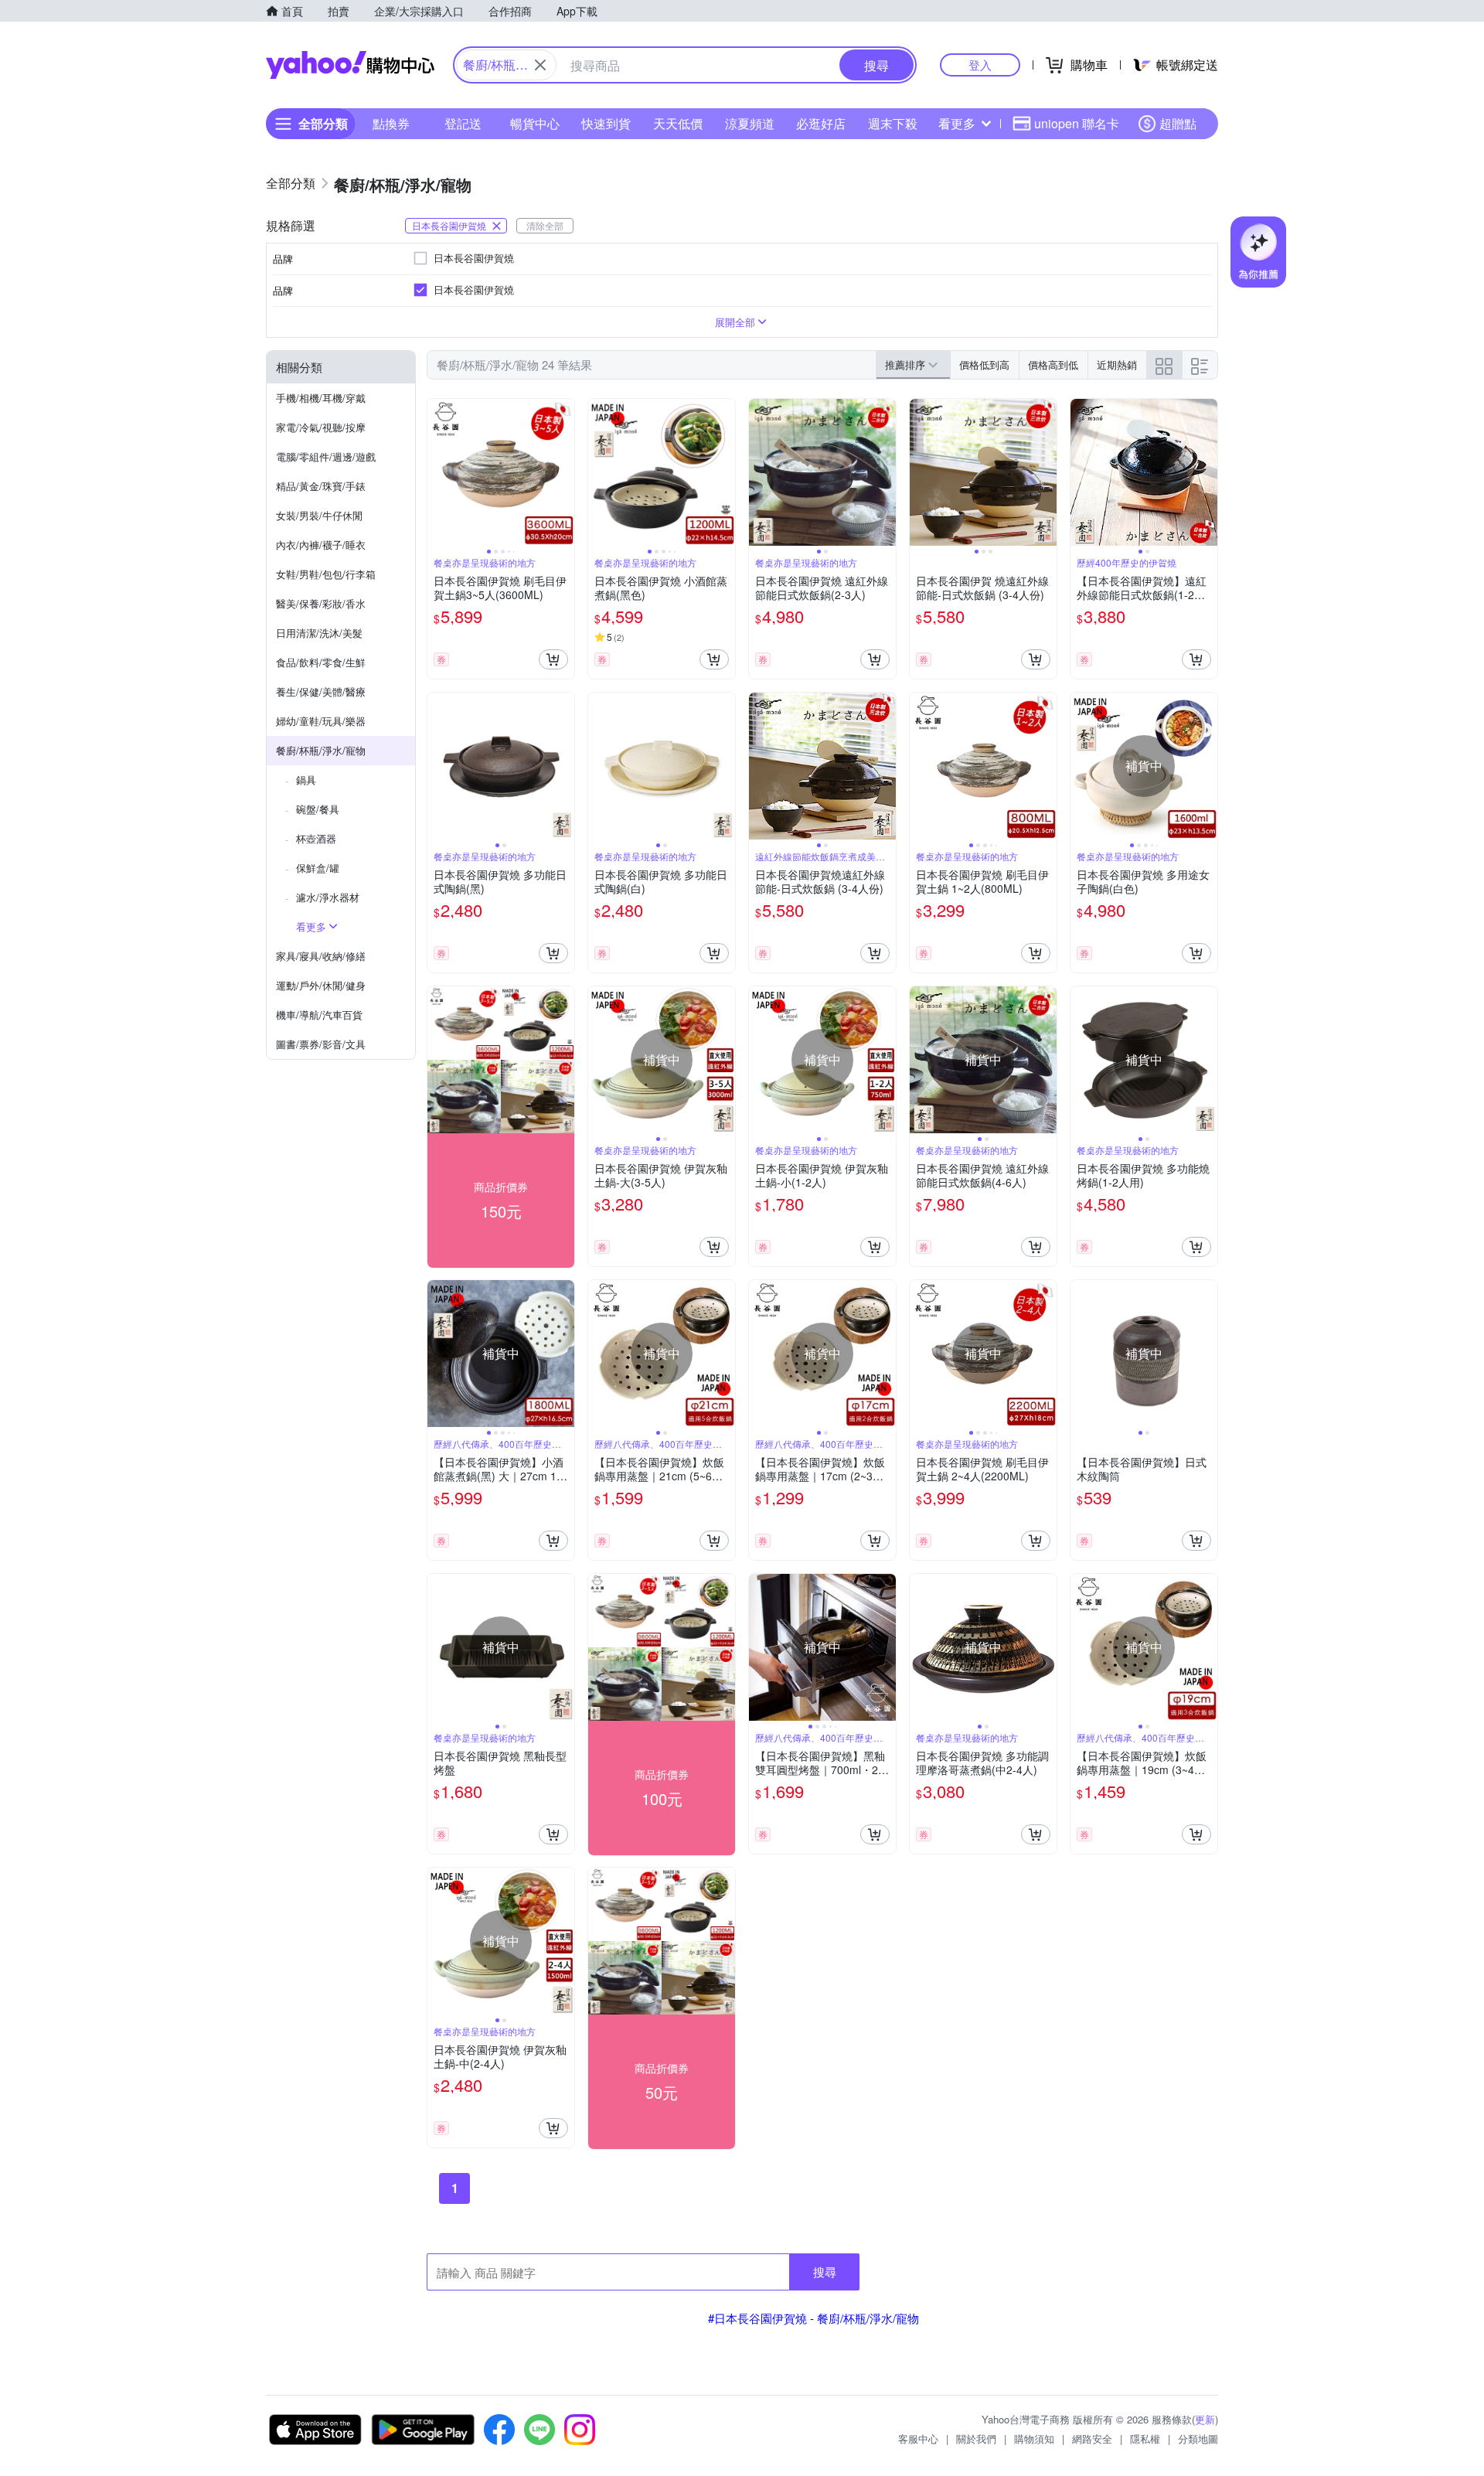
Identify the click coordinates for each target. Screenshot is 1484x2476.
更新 (1205, 2419)
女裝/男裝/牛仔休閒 (319, 515)
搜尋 (825, 2272)
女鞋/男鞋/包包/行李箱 (326, 574)
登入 (980, 65)
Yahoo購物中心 (350, 65)
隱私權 (1145, 2439)
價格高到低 (1053, 364)
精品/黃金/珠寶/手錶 (321, 486)
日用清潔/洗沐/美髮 (319, 633)
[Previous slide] (437, 472)
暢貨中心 (535, 123)
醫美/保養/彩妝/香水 (321, 603)
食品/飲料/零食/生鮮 (321, 662)
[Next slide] (564, 472)
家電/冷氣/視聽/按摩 (321, 427)
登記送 (463, 123)
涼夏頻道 (750, 123)
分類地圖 (1198, 2439)
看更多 (957, 123)
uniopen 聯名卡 (1077, 123)
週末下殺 (893, 123)
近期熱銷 (1117, 364)
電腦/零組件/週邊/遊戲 (326, 456)
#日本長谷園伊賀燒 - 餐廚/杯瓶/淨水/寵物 (813, 2318)
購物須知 (1034, 2439)
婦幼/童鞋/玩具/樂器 (321, 721)
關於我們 (976, 2439)
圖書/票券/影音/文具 (321, 1044)
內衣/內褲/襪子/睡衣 (321, 545)
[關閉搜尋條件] (540, 65)
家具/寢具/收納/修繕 (321, 956)
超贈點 (1178, 123)
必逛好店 (821, 123)
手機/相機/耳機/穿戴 (321, 398)
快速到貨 (606, 123)
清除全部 (545, 225)
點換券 (391, 123)
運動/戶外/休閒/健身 (321, 985)
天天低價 (678, 123)
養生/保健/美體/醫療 (321, 691)
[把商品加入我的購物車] (553, 659)
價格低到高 (984, 364)
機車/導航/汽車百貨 (319, 1015)
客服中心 (918, 2439)
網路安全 (1092, 2439)
